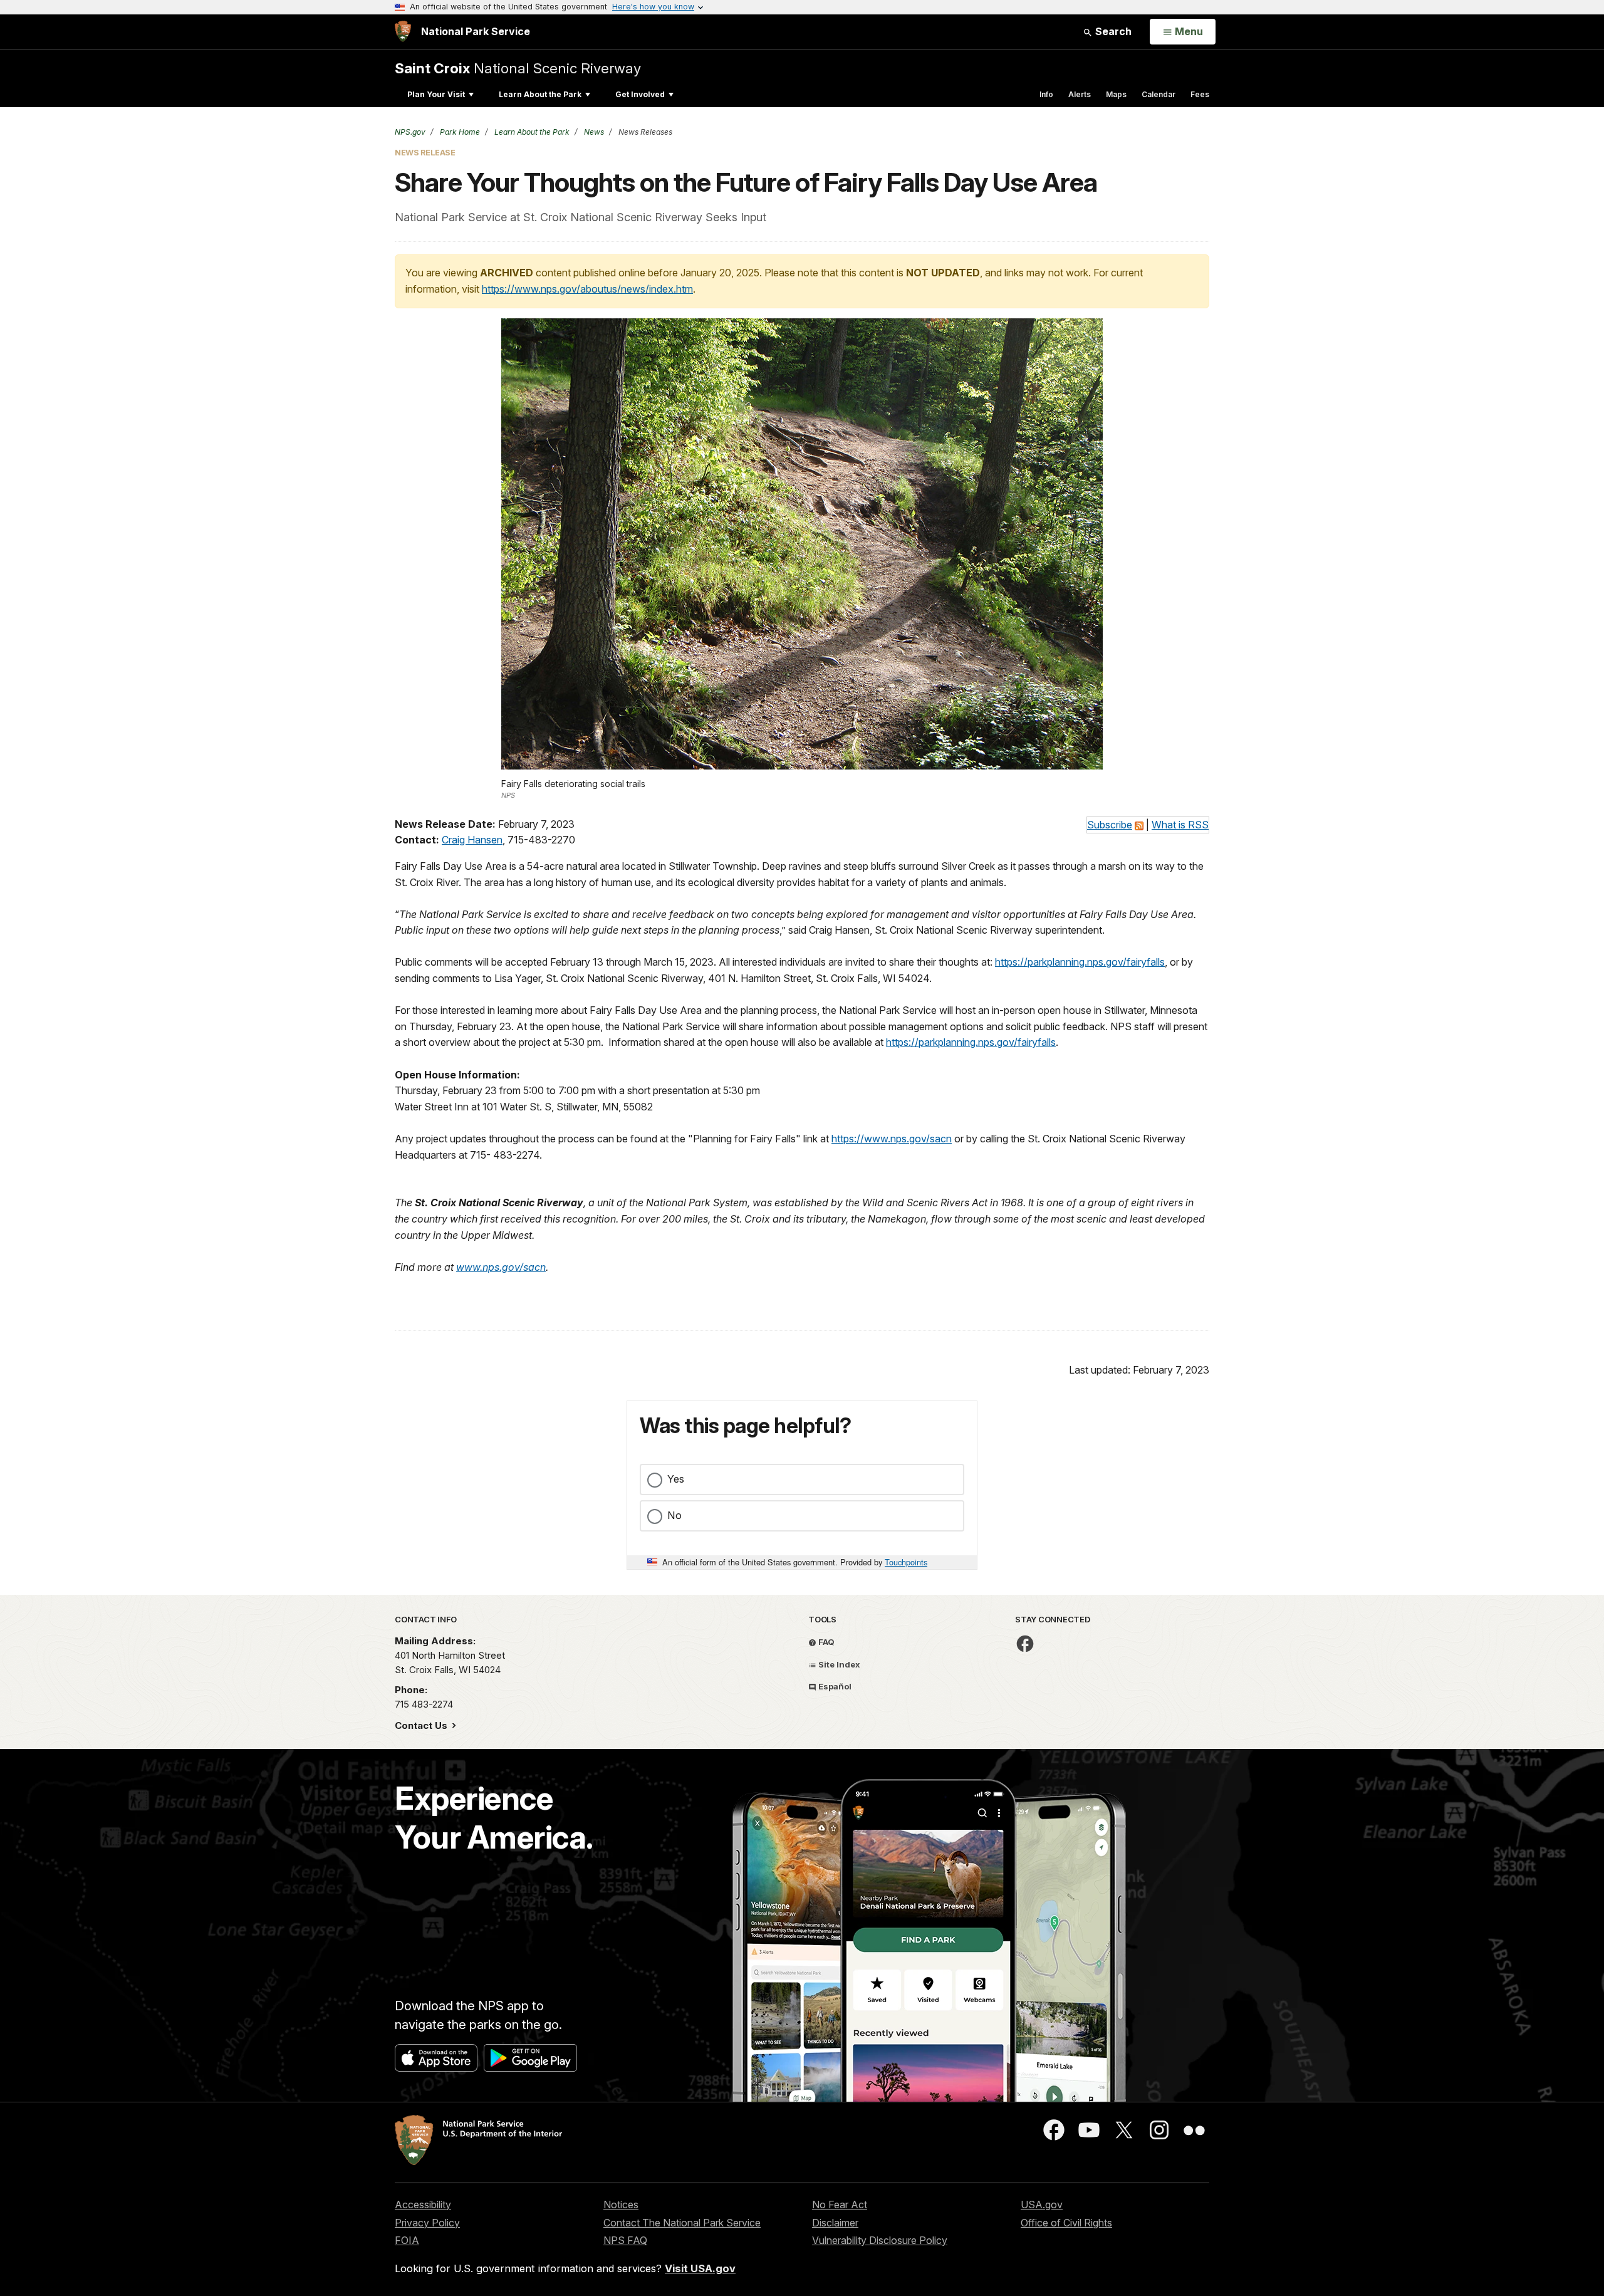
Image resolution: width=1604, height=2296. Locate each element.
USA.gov (1042, 2205)
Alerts (1080, 94)
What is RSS (1180, 825)
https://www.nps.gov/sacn (892, 1139)
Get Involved (640, 94)
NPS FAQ (625, 2240)
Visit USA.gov (700, 2268)
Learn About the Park (540, 94)
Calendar (1159, 94)
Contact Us (422, 1725)
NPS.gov (410, 132)
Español (834, 1686)
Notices (621, 2205)
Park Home (459, 132)
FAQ (825, 1642)
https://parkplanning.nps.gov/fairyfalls (1080, 962)
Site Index (838, 1664)
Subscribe (1110, 825)
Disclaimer (835, 2223)
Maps (1116, 94)
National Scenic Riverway (518, 68)
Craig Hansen (472, 840)
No (674, 1515)
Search (1112, 31)
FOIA (407, 2240)
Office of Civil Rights (1066, 2223)
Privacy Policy (427, 2223)
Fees (1200, 94)
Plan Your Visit (436, 94)
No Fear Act (840, 2205)
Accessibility (423, 2205)
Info (1046, 94)
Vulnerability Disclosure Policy (880, 2240)
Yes (676, 1479)
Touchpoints (906, 1562)
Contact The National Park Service (682, 2223)
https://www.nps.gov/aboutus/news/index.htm (587, 289)
